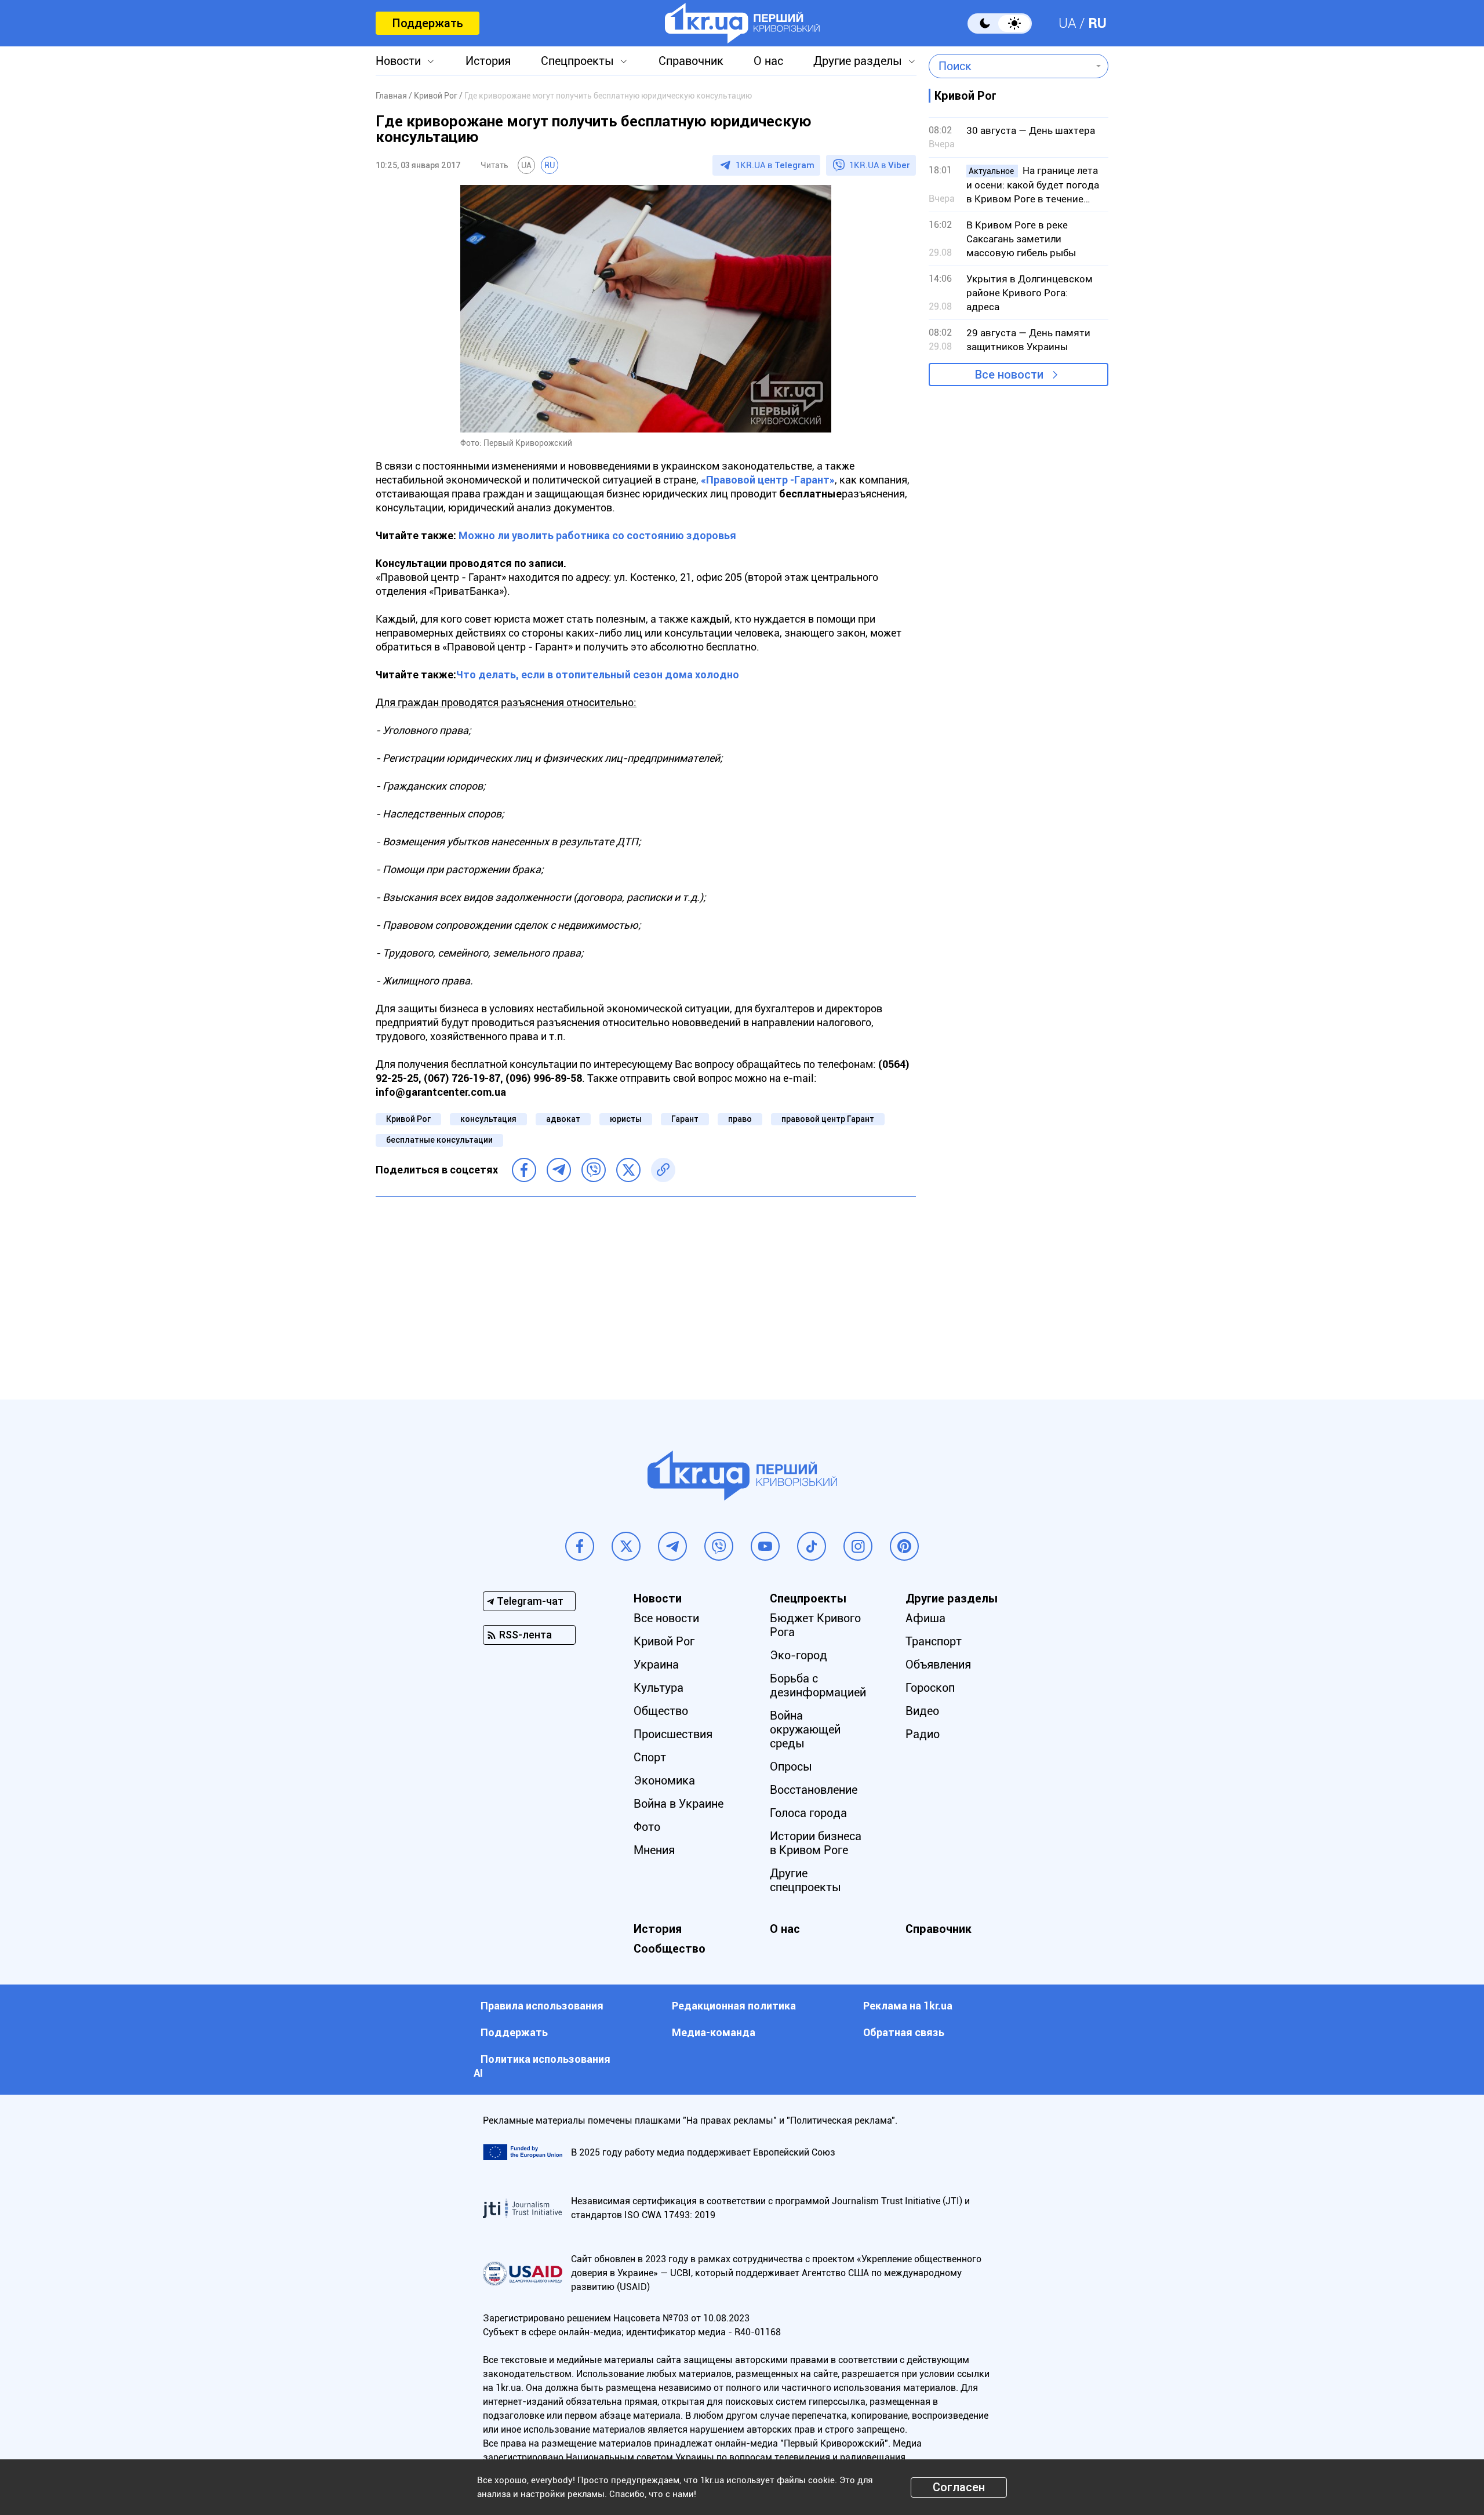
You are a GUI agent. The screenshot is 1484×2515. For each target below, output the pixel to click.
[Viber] (594, 1170)
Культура (659, 1688)
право (740, 1119)
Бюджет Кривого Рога (815, 1625)
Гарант (685, 1119)
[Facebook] (524, 1170)
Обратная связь (904, 2032)
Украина (656, 1664)
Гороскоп (930, 1688)
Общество (661, 1711)
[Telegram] (559, 1170)
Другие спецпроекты (805, 1880)
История (488, 61)
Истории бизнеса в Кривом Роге (816, 1843)
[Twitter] (628, 1170)
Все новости (1009, 375)
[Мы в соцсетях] (580, 1546)
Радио (923, 1734)
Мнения (654, 1850)
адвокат (563, 1119)
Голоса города (808, 1813)
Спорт (650, 1757)
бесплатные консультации (439, 1140)
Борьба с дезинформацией (818, 1685)
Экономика (664, 1780)
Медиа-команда (714, 2032)
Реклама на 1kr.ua (908, 2006)
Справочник (691, 61)
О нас (768, 61)
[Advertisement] (646, 1289)
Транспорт (934, 1641)
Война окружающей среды (805, 1729)
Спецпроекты (577, 61)
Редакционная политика (734, 2006)
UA (1067, 23)
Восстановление (814, 1790)
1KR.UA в (775, 165)
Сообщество (670, 1949)
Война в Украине (679, 1804)
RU (1097, 23)
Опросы (791, 1767)
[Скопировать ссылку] (663, 1170)
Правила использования (542, 2006)
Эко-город (799, 1655)
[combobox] (1010, 66)
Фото (647, 1827)
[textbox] (1010, 66)
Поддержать (428, 23)
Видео (922, 1711)
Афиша (925, 1618)
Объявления (938, 1664)
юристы (626, 1119)
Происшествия (673, 1734)
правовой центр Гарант (828, 1119)
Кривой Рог (408, 1119)
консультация (488, 1119)
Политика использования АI (542, 2066)
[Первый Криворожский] (742, 23)
